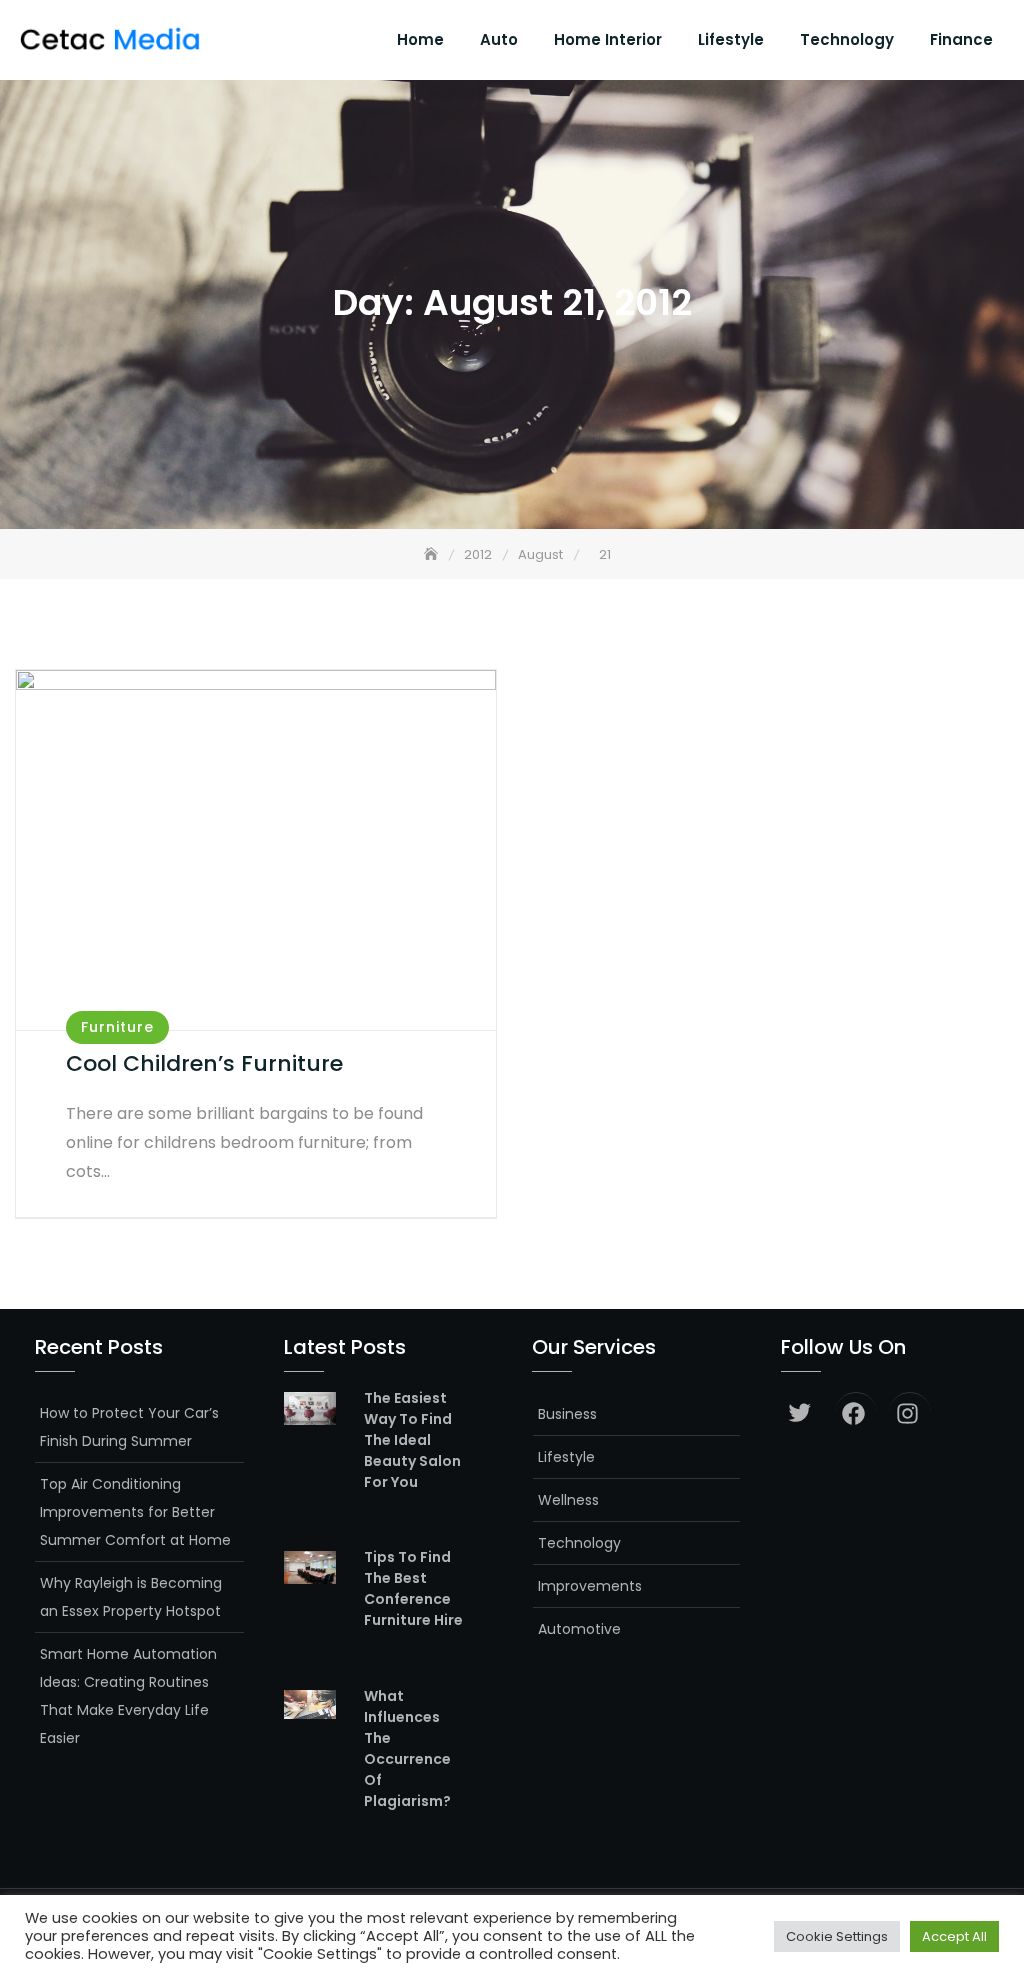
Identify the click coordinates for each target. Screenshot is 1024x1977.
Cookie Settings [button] (837, 1936)
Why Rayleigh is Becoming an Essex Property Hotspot (131, 1597)
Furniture (117, 1027)
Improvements (590, 1586)
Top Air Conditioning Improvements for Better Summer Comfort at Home (135, 1512)
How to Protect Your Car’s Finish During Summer (129, 1427)
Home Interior (608, 39)
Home (420, 39)
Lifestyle (731, 39)
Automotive (579, 1629)
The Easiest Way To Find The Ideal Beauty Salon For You (412, 1440)
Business (567, 1414)
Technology (847, 39)
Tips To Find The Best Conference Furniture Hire (413, 1588)
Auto (499, 39)
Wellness (568, 1500)
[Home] (433, 554)
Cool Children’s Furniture (204, 1063)
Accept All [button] (954, 1936)
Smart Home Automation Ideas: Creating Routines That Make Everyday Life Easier (128, 1696)
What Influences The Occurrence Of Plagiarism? (407, 1748)
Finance (961, 39)
